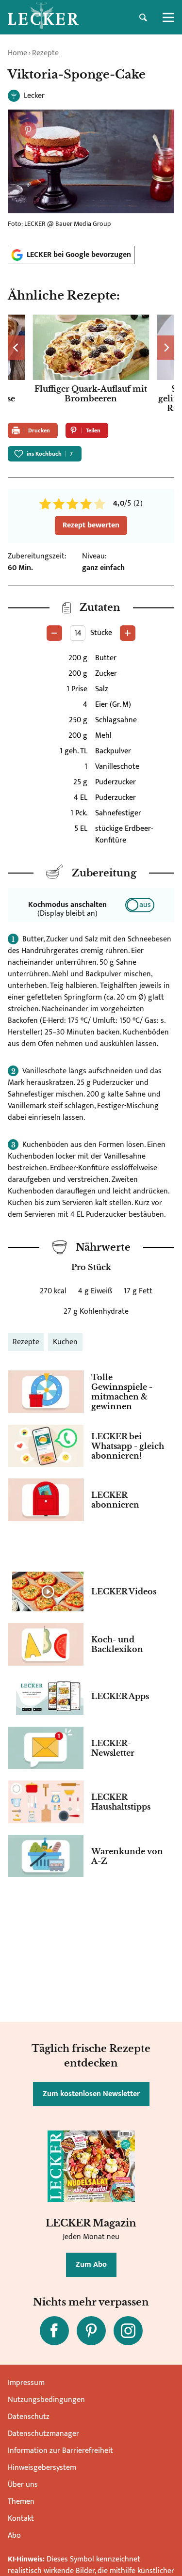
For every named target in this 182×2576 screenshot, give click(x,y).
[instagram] (128, 2331)
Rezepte (45, 53)
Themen (21, 2502)
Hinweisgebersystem (42, 2468)
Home (17, 53)
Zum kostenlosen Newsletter (91, 2094)
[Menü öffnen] (168, 17)
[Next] (166, 348)
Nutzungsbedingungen (46, 2400)
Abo (14, 2536)
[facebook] (54, 2331)
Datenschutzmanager (43, 2434)
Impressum (26, 2383)
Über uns (23, 2485)
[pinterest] (91, 2331)
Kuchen (65, 1342)
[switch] (140, 905)
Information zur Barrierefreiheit (60, 2451)
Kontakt (21, 2519)
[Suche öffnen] (143, 17)
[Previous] (16, 348)
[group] (91, 365)
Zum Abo (91, 2265)
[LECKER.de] (43, 17)
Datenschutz (29, 2417)
